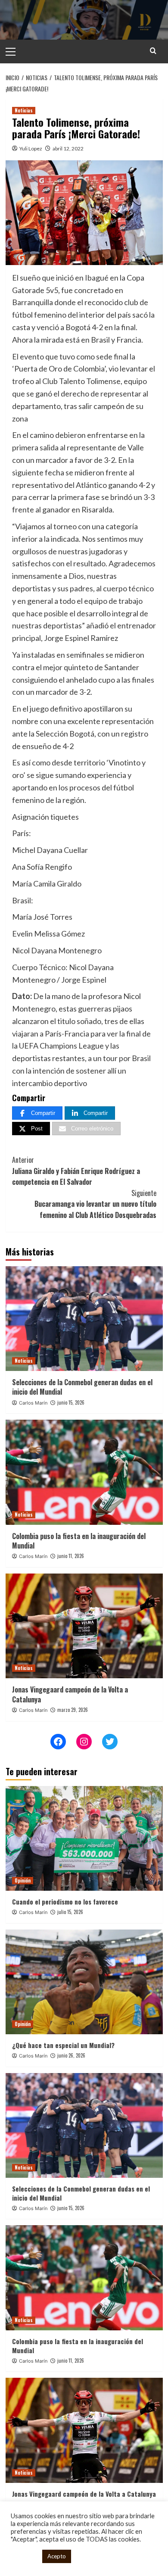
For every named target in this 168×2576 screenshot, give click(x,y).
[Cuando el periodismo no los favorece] (84, 1838)
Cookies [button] (24, 2556)
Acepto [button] (57, 2556)
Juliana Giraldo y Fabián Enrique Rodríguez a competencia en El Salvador (76, 1171)
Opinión (23, 1880)
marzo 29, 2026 (73, 1710)
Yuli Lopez (31, 148)
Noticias (24, 110)
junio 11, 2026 (71, 1556)
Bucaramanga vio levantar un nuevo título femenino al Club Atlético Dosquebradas (95, 1204)
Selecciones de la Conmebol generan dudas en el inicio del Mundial (82, 1387)
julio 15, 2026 (70, 1912)
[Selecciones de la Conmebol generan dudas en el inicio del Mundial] (84, 1319)
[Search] (153, 51)
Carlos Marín (33, 1403)
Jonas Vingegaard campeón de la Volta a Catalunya (70, 1694)
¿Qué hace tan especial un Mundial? (63, 2045)
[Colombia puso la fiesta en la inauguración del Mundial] (84, 1472)
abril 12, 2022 (68, 148)
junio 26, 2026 (71, 2055)
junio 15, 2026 (71, 1402)
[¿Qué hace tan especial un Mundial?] (84, 1982)
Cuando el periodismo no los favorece (65, 1902)
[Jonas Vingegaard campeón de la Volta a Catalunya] (84, 1626)
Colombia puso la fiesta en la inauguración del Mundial (79, 1541)
